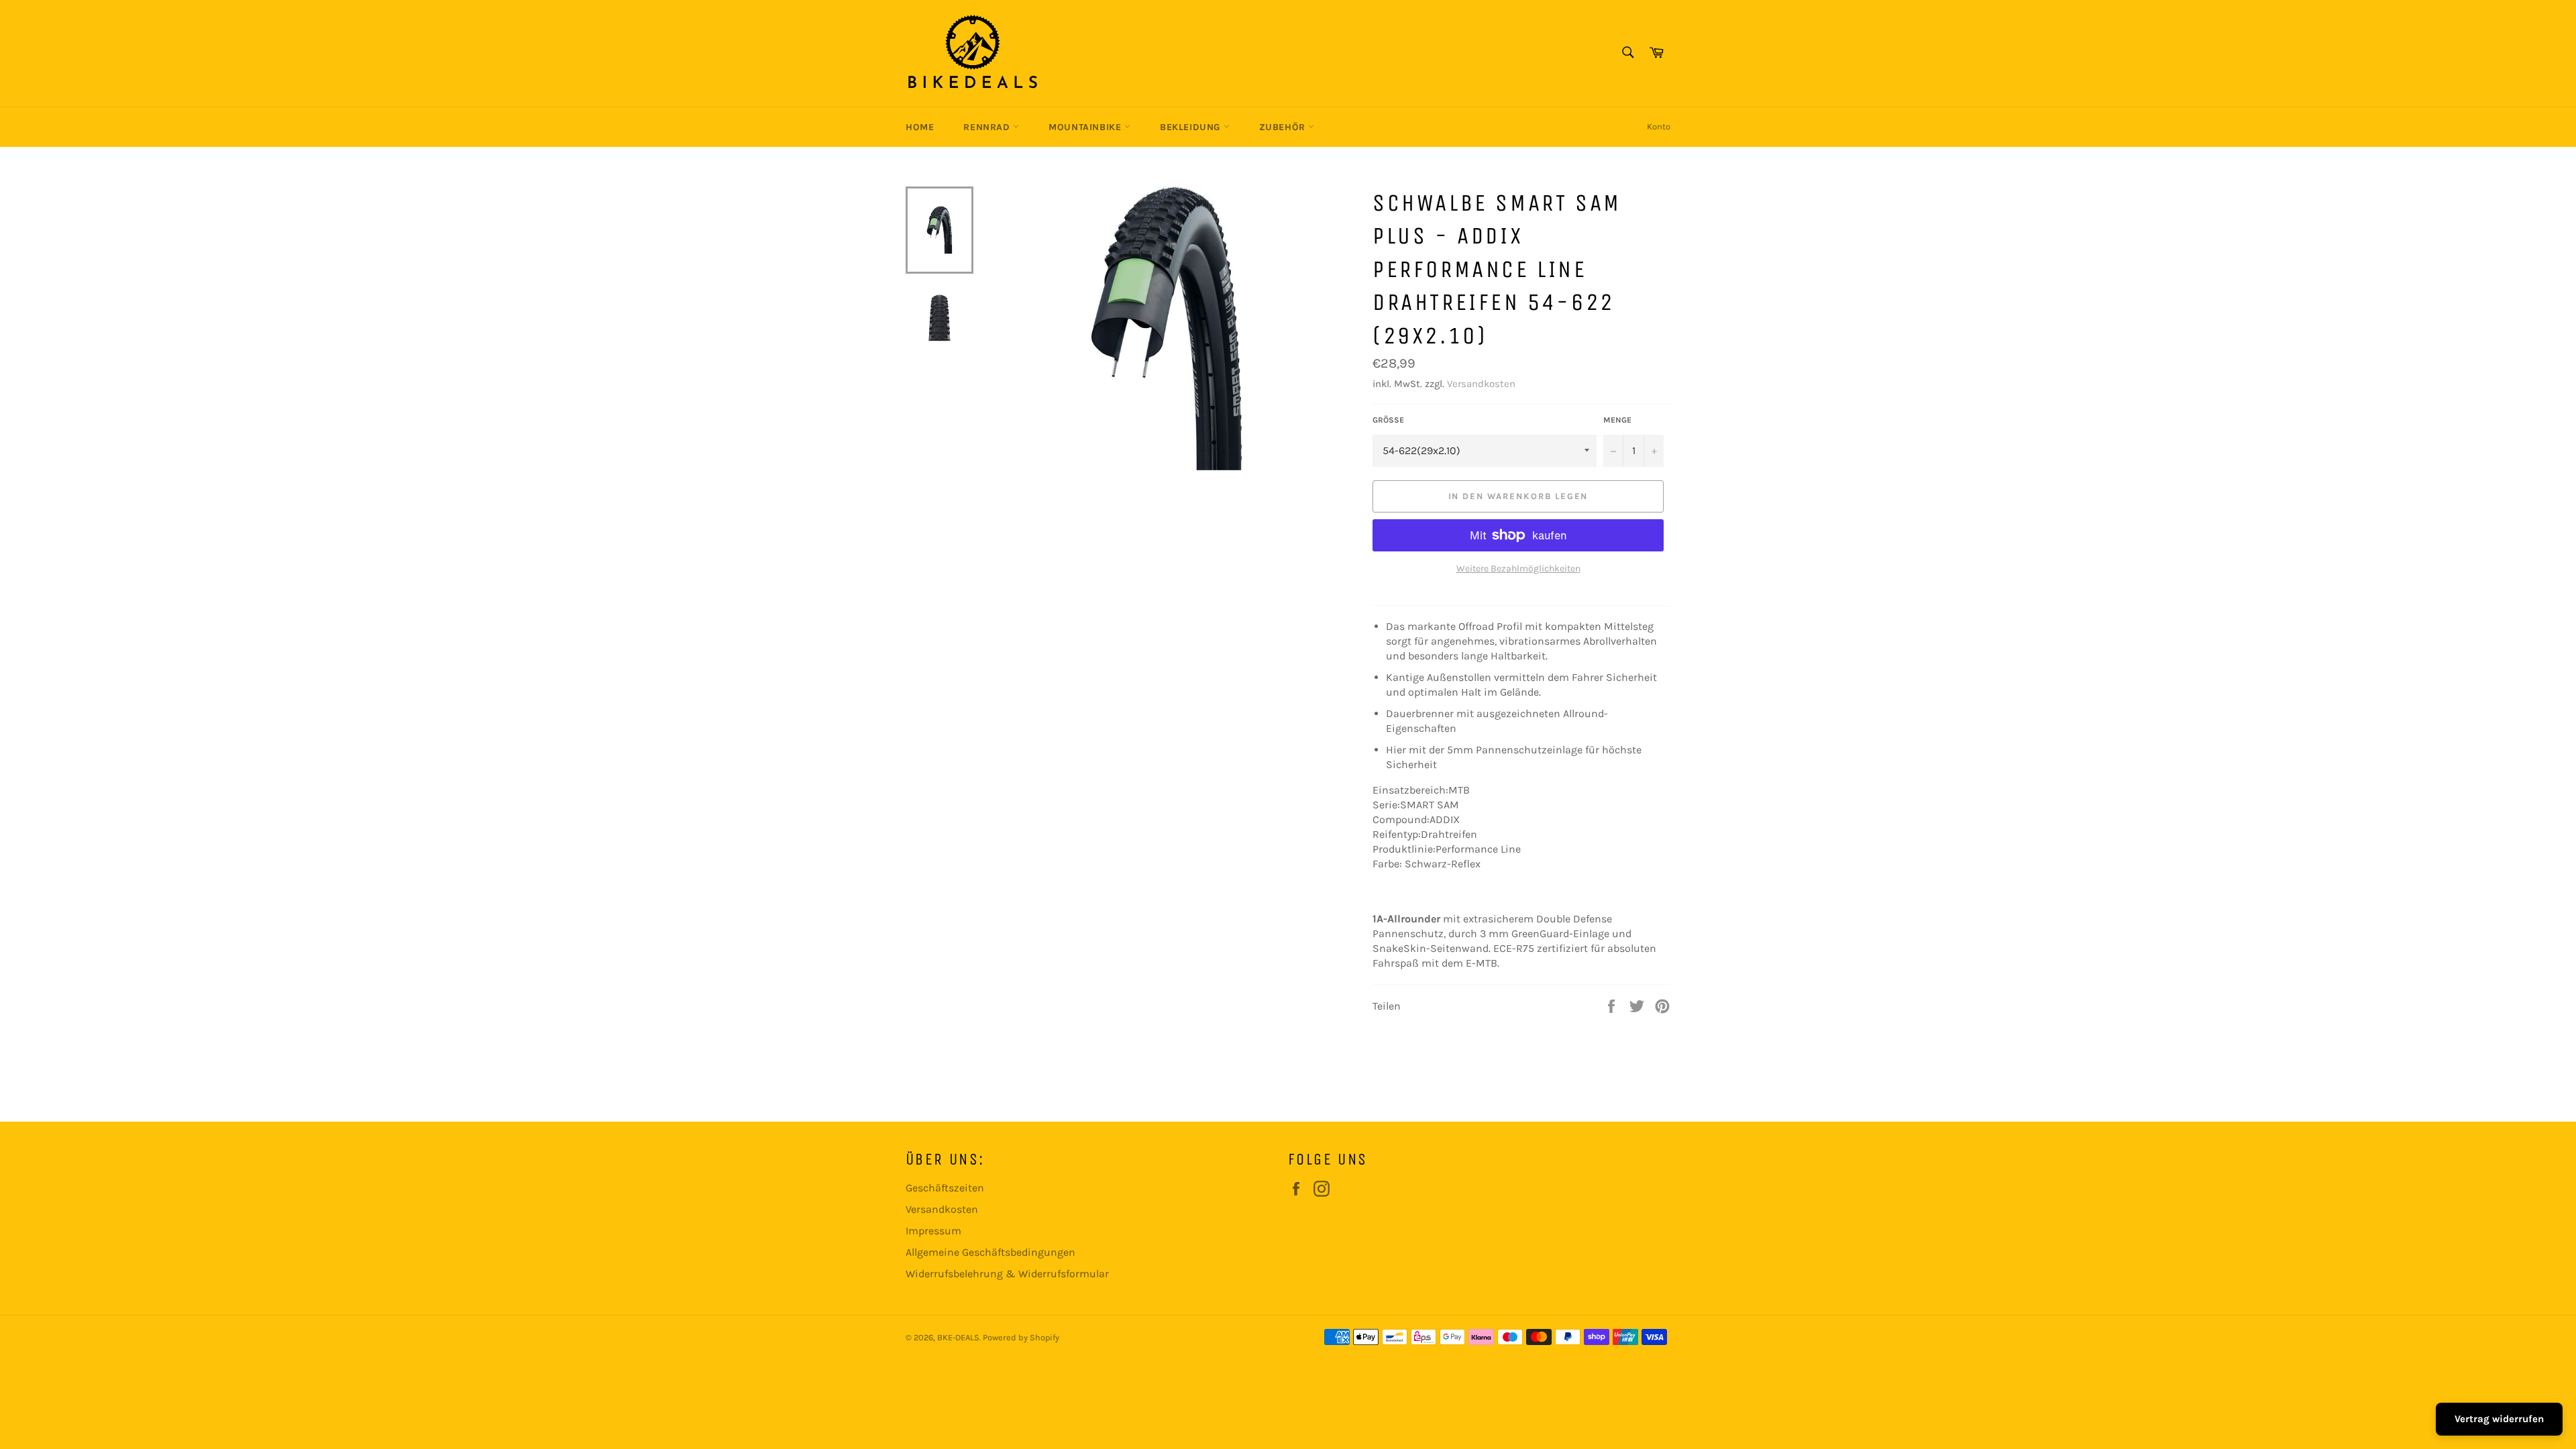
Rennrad (988, 127)
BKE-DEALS (958, 1337)
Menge (1617, 420)
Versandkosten (1481, 384)
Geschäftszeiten (945, 1188)
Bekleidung (1192, 127)
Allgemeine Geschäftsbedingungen (990, 1252)
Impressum (933, 1231)
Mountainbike (1086, 127)
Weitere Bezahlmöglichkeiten (1518, 569)
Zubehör (1284, 127)
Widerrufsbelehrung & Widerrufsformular (1007, 1274)
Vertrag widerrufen (2499, 1419)
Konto (1659, 126)
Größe (1388, 420)
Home (920, 127)
